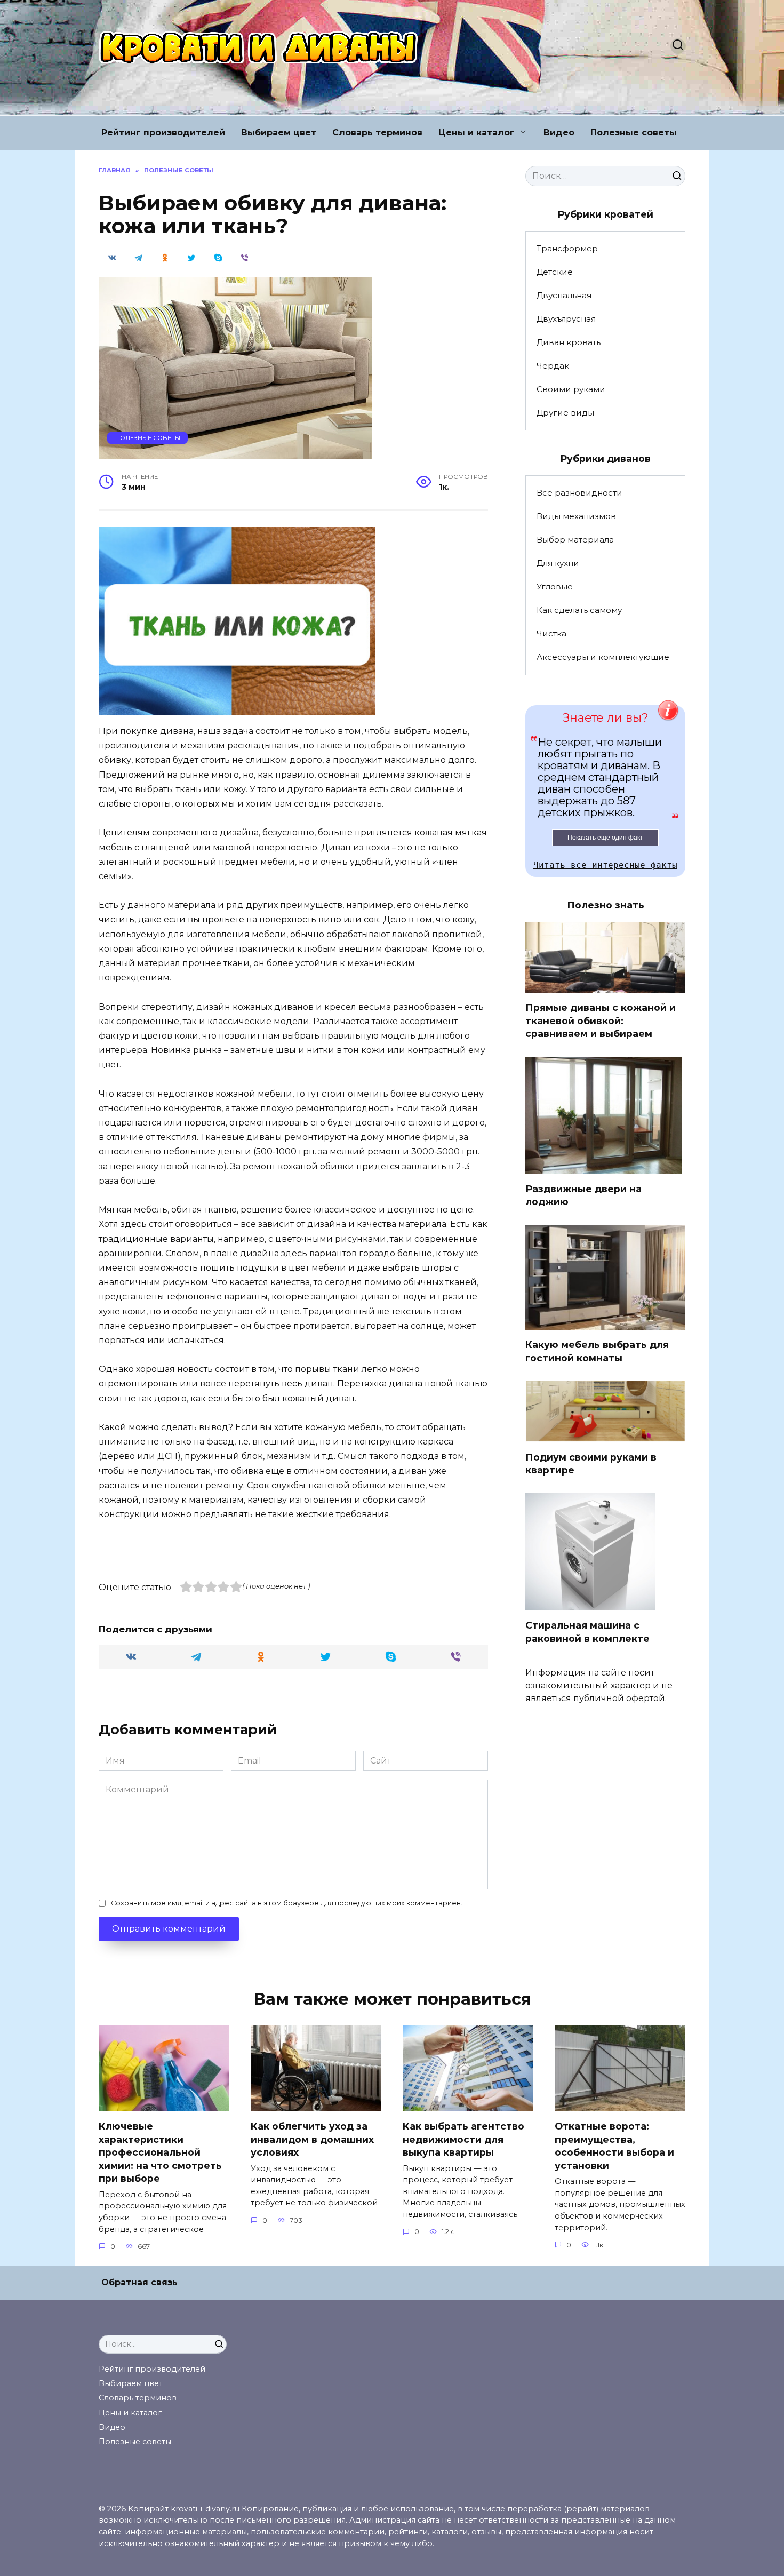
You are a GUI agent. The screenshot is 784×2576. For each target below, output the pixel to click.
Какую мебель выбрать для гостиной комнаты (597, 1351)
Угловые (555, 587)
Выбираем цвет (279, 133)
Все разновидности (579, 493)
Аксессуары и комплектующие (603, 657)
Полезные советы (634, 133)
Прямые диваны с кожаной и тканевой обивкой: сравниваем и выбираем (601, 1020)
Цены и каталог (477, 133)
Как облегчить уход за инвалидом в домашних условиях (312, 2139)
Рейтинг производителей (163, 133)
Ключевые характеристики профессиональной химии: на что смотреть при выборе (160, 2152)
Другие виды (565, 413)
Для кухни (558, 563)
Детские (555, 272)
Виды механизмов (576, 516)
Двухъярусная (566, 319)
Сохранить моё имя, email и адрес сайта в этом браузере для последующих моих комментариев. (287, 1903)
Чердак (553, 366)
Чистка (551, 633)
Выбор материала (575, 540)
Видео (559, 133)
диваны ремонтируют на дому (315, 1137)
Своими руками (571, 389)
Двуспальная (564, 295)
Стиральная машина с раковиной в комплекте (587, 1632)
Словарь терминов (377, 133)
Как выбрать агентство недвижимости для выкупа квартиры (463, 2139)
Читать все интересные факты (605, 865)
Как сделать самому (579, 610)
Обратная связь (139, 2282)
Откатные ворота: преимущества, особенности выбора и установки (614, 2146)
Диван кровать (569, 342)
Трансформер (567, 248)
